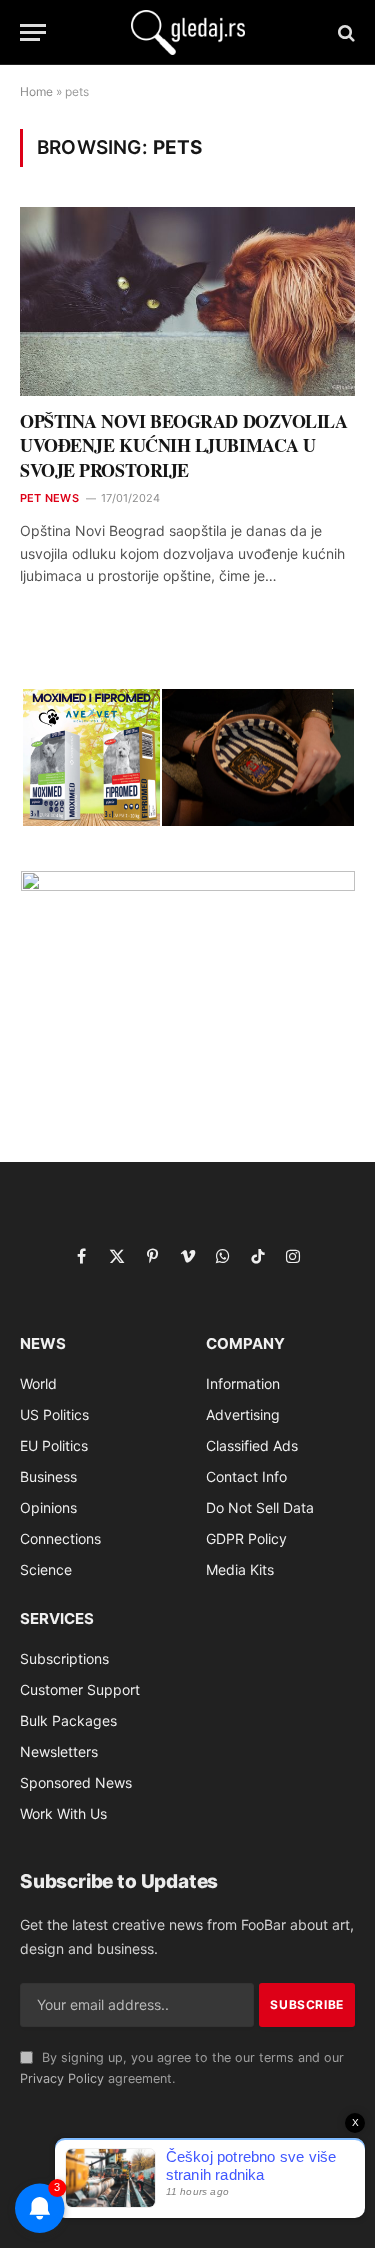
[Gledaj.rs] (188, 32)
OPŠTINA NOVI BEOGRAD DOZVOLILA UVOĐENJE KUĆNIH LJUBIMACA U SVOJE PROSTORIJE (184, 445)
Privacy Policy (62, 2078)
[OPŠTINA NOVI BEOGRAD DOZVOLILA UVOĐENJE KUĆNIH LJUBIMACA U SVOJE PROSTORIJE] (187, 301)
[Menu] (33, 32)
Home (36, 91)
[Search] (344, 32)
